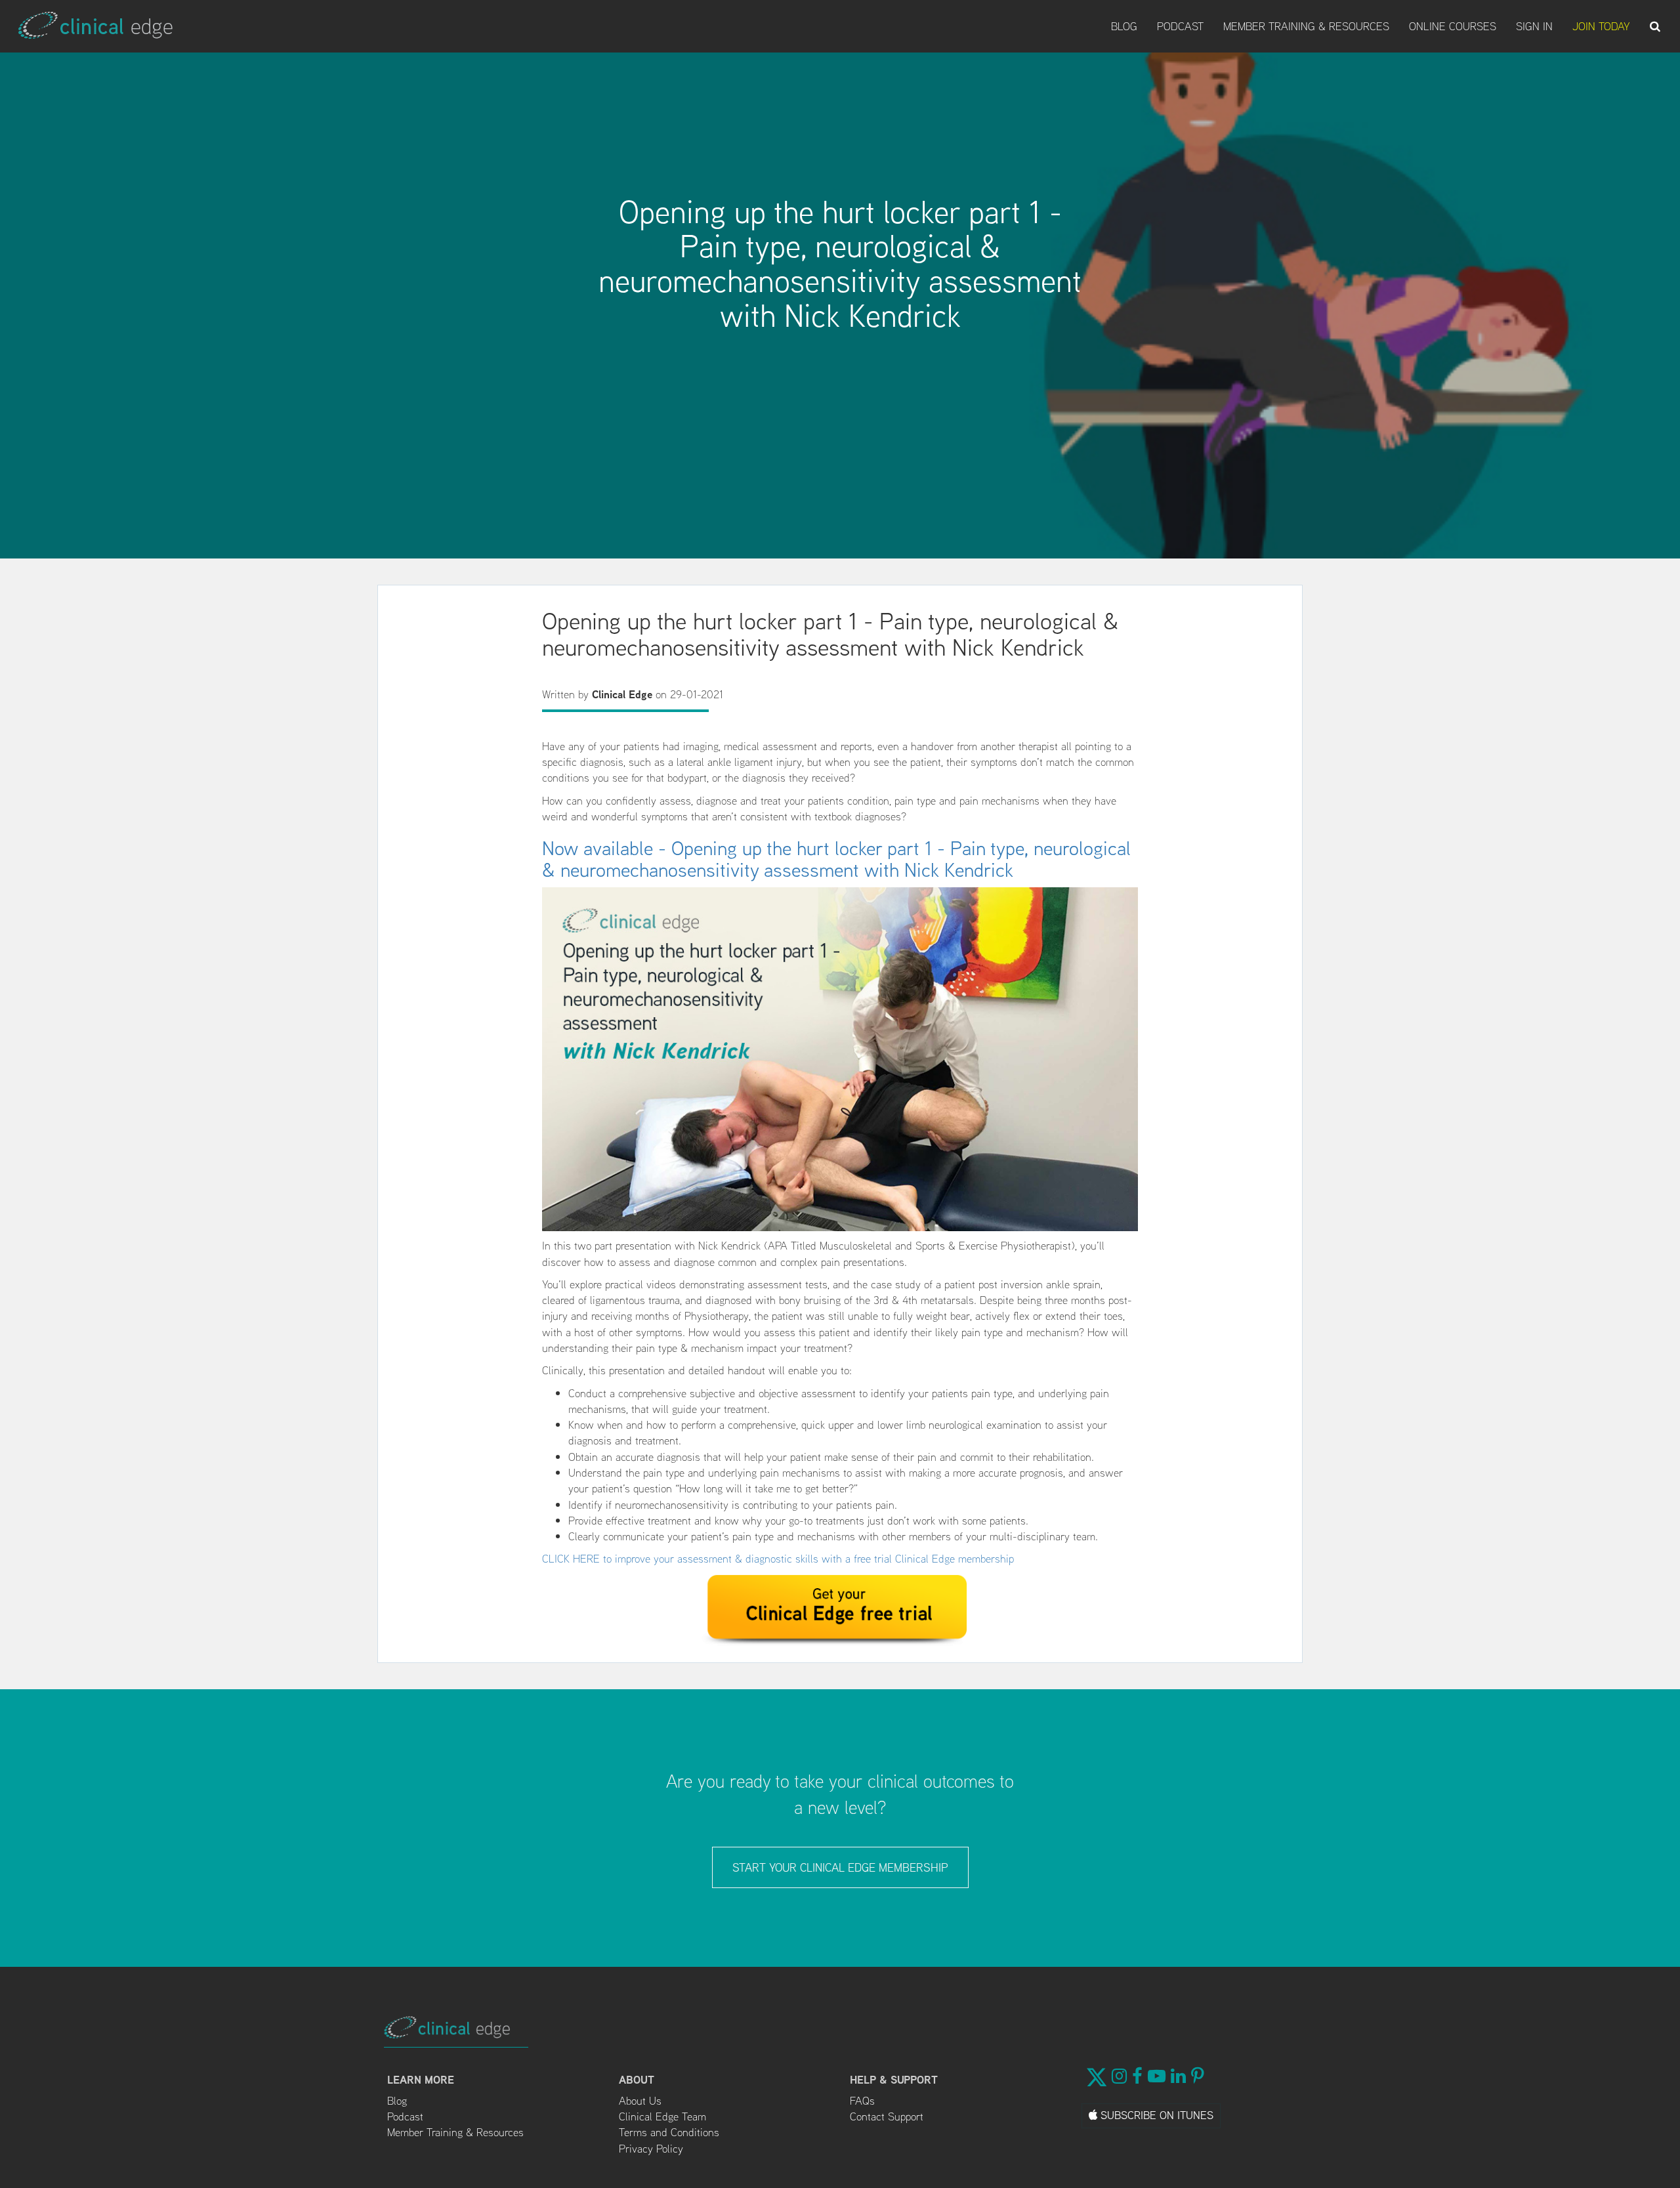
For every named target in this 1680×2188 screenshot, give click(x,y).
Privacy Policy (651, 2149)
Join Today (1601, 26)
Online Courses (1453, 26)
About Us (640, 2101)
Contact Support (887, 2116)
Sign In (1534, 26)
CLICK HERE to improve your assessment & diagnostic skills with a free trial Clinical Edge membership (778, 1559)
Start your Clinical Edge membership (840, 1867)
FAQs (862, 2101)
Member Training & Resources (1306, 26)
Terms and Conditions (669, 2132)
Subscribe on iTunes (1155, 2115)
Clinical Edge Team (662, 2116)
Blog (1124, 26)
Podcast (1180, 26)
